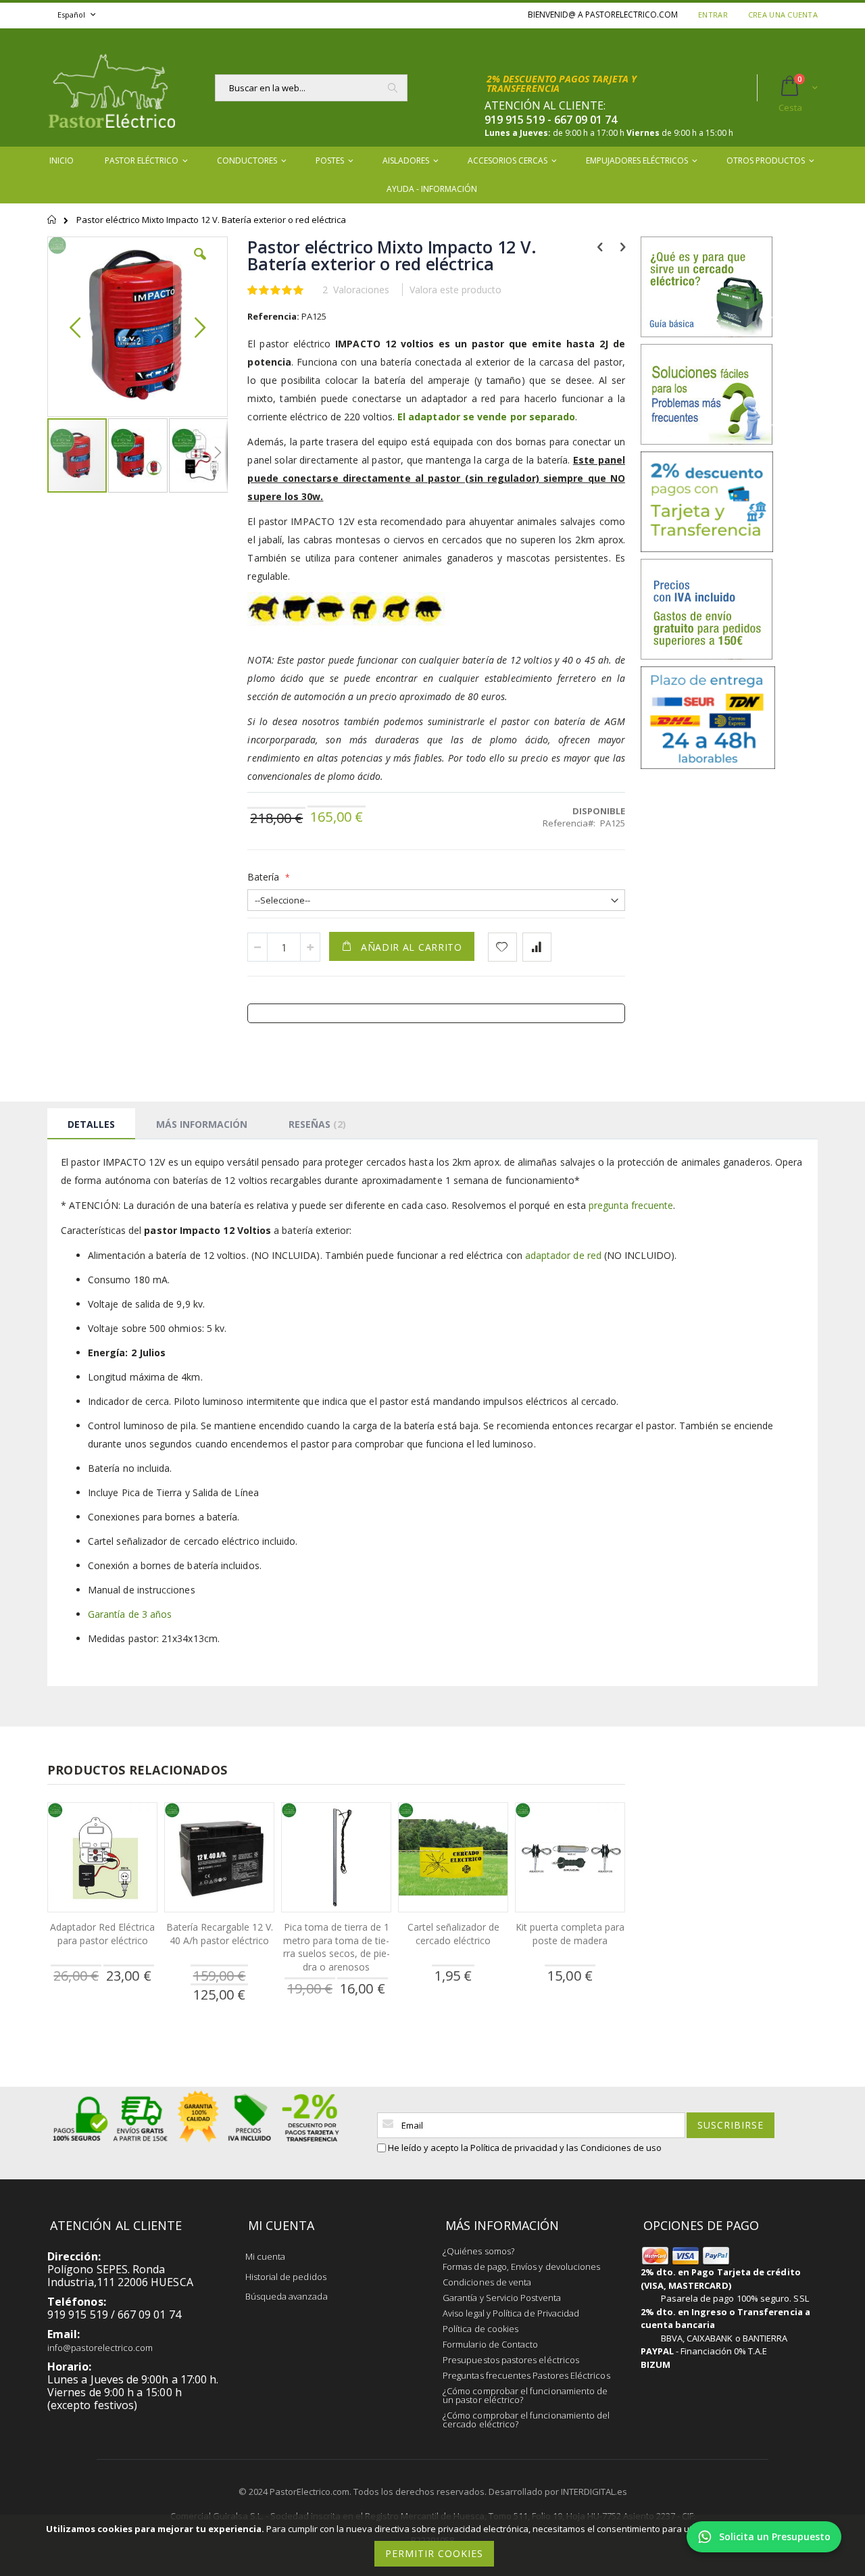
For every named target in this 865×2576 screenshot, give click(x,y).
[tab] (91, 1124)
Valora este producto (455, 290)
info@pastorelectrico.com (100, 2348)
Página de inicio (52, 226)
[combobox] (311, 88)
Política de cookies (480, 2329)
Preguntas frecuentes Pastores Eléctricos (526, 2375)
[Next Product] (623, 246)
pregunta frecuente (631, 1205)
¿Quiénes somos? (478, 2251)
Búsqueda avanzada (287, 2296)
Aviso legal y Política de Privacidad (511, 2313)
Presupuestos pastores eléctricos (511, 2360)
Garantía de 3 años (130, 1614)
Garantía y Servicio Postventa (502, 2298)
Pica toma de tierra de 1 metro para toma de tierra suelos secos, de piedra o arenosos (337, 1947)
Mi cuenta (266, 2256)
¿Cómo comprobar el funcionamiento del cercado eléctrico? (526, 2420)
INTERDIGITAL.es (594, 2492)
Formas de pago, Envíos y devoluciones (521, 2267)
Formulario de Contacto (490, 2344)
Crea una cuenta (783, 15)
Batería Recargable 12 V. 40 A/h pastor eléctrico (220, 1934)
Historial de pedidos (286, 2277)
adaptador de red (563, 1255)
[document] (435, 2545)
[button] (200, 264)
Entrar (713, 15)
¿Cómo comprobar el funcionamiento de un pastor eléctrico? (525, 2395)
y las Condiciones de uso (611, 2148)
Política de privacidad (514, 2148)
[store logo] (112, 88)
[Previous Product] (600, 246)
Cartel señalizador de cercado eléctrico (453, 1934)
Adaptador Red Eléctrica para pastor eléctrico (102, 1934)
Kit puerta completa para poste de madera (570, 1934)
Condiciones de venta (487, 2282)
